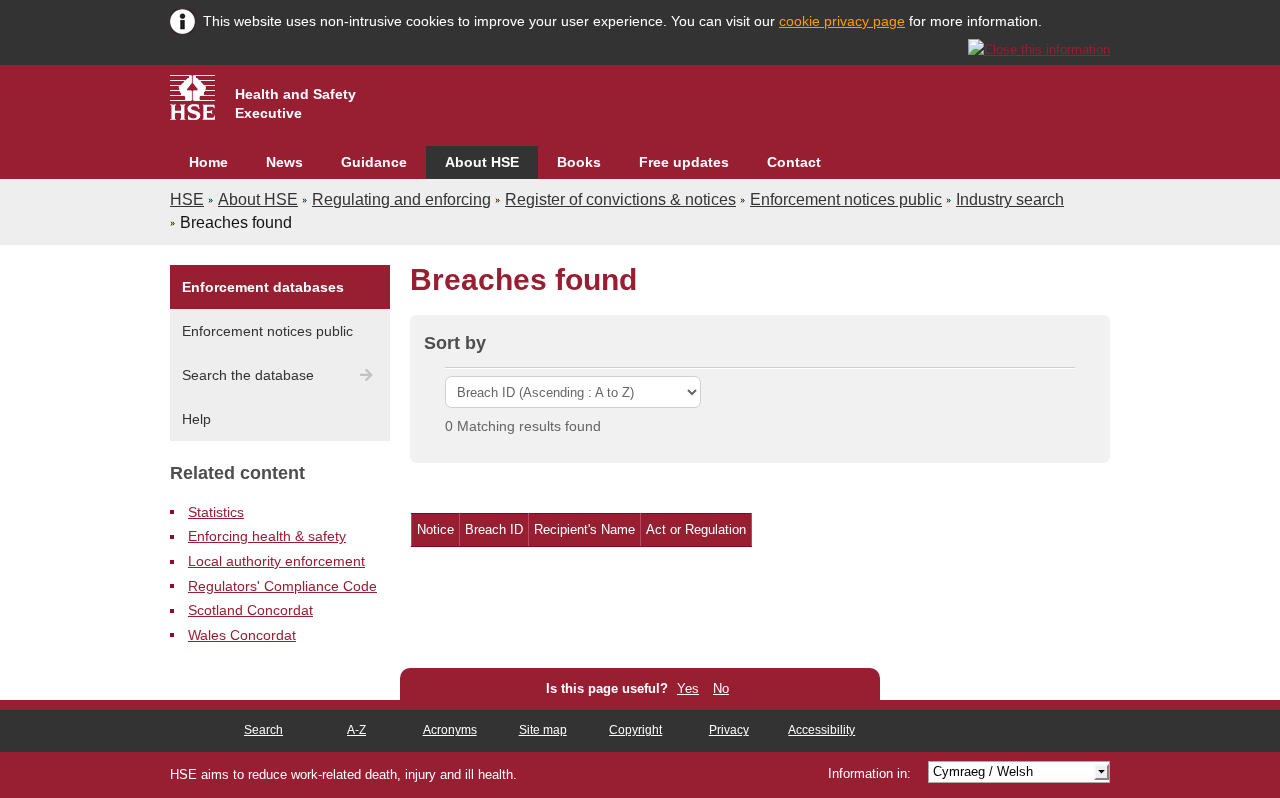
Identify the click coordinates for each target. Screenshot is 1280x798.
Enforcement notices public (846, 199)
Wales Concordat (242, 635)
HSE (187, 199)
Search (263, 730)
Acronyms (450, 730)
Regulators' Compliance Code (282, 586)
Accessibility (821, 730)
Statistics (216, 512)
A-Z (356, 730)
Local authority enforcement (276, 561)
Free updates (684, 162)
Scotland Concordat (250, 610)
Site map (543, 730)
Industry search (1010, 199)
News (284, 162)
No (721, 688)
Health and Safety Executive (295, 103)
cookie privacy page (842, 21)
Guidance (374, 162)
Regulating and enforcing (401, 199)
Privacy (729, 730)
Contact (794, 162)
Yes (688, 688)
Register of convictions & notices (620, 199)
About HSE (482, 162)
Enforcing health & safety (267, 536)
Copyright (635, 730)
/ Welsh (983, 771)
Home (208, 162)
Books (579, 162)
